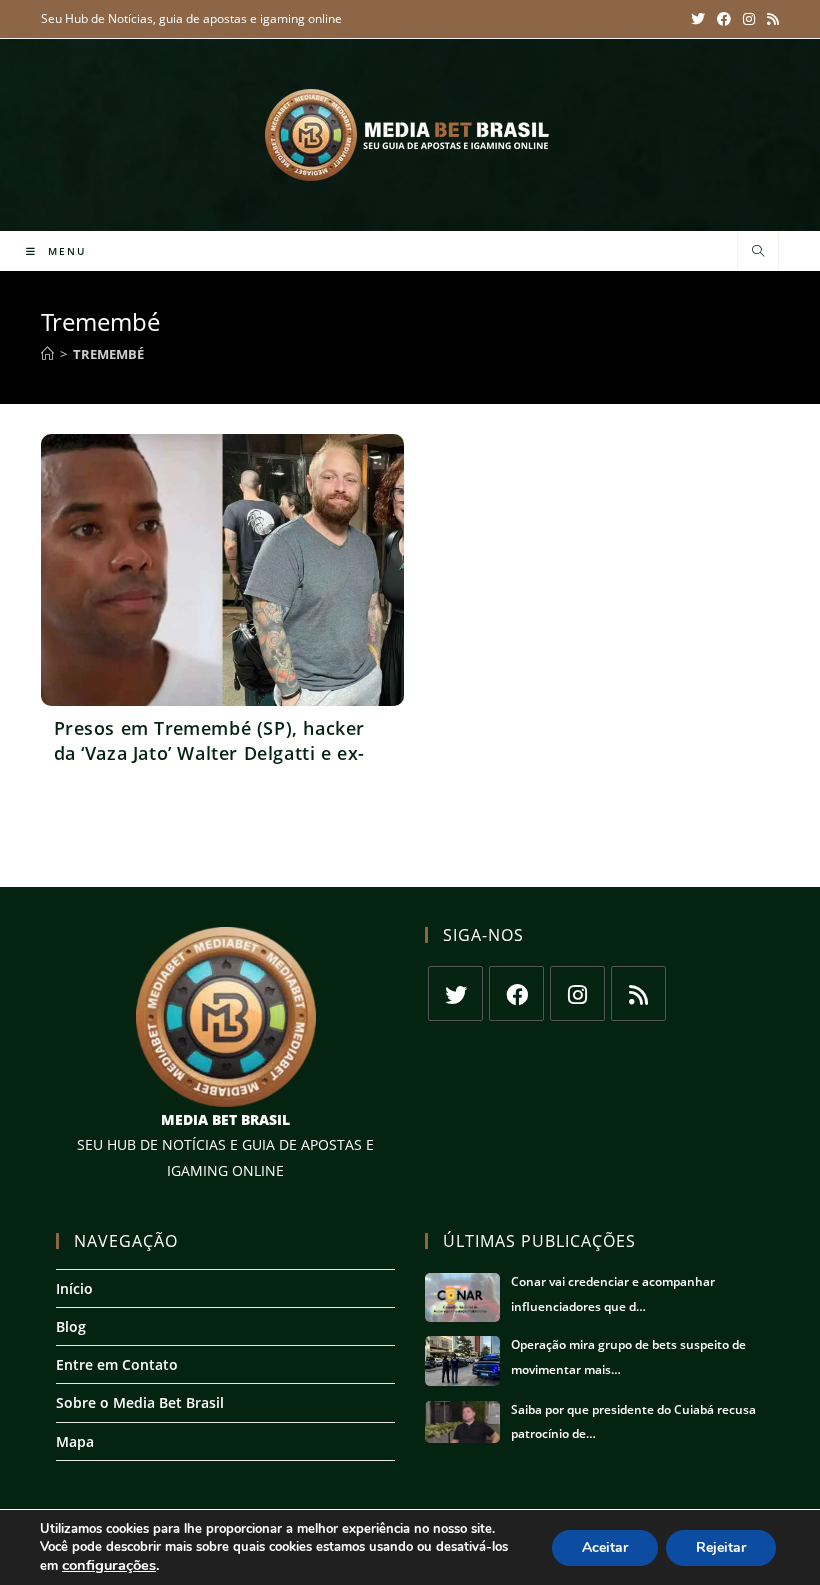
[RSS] (638, 993)
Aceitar (605, 1547)
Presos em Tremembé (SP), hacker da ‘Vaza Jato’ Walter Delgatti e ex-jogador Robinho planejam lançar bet (210, 766)
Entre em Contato (117, 1364)
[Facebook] (516, 993)
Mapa (75, 1441)
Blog (71, 1326)
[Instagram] (577, 993)
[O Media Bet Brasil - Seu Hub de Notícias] (410, 135)
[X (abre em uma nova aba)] (698, 19)
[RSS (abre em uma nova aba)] (770, 19)
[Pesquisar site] (758, 252)
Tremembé (108, 354)
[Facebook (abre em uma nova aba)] (724, 19)
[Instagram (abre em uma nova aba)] (749, 19)
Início (74, 1288)
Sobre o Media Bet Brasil (140, 1402)
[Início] (47, 354)
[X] (455, 993)
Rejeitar (721, 1547)
